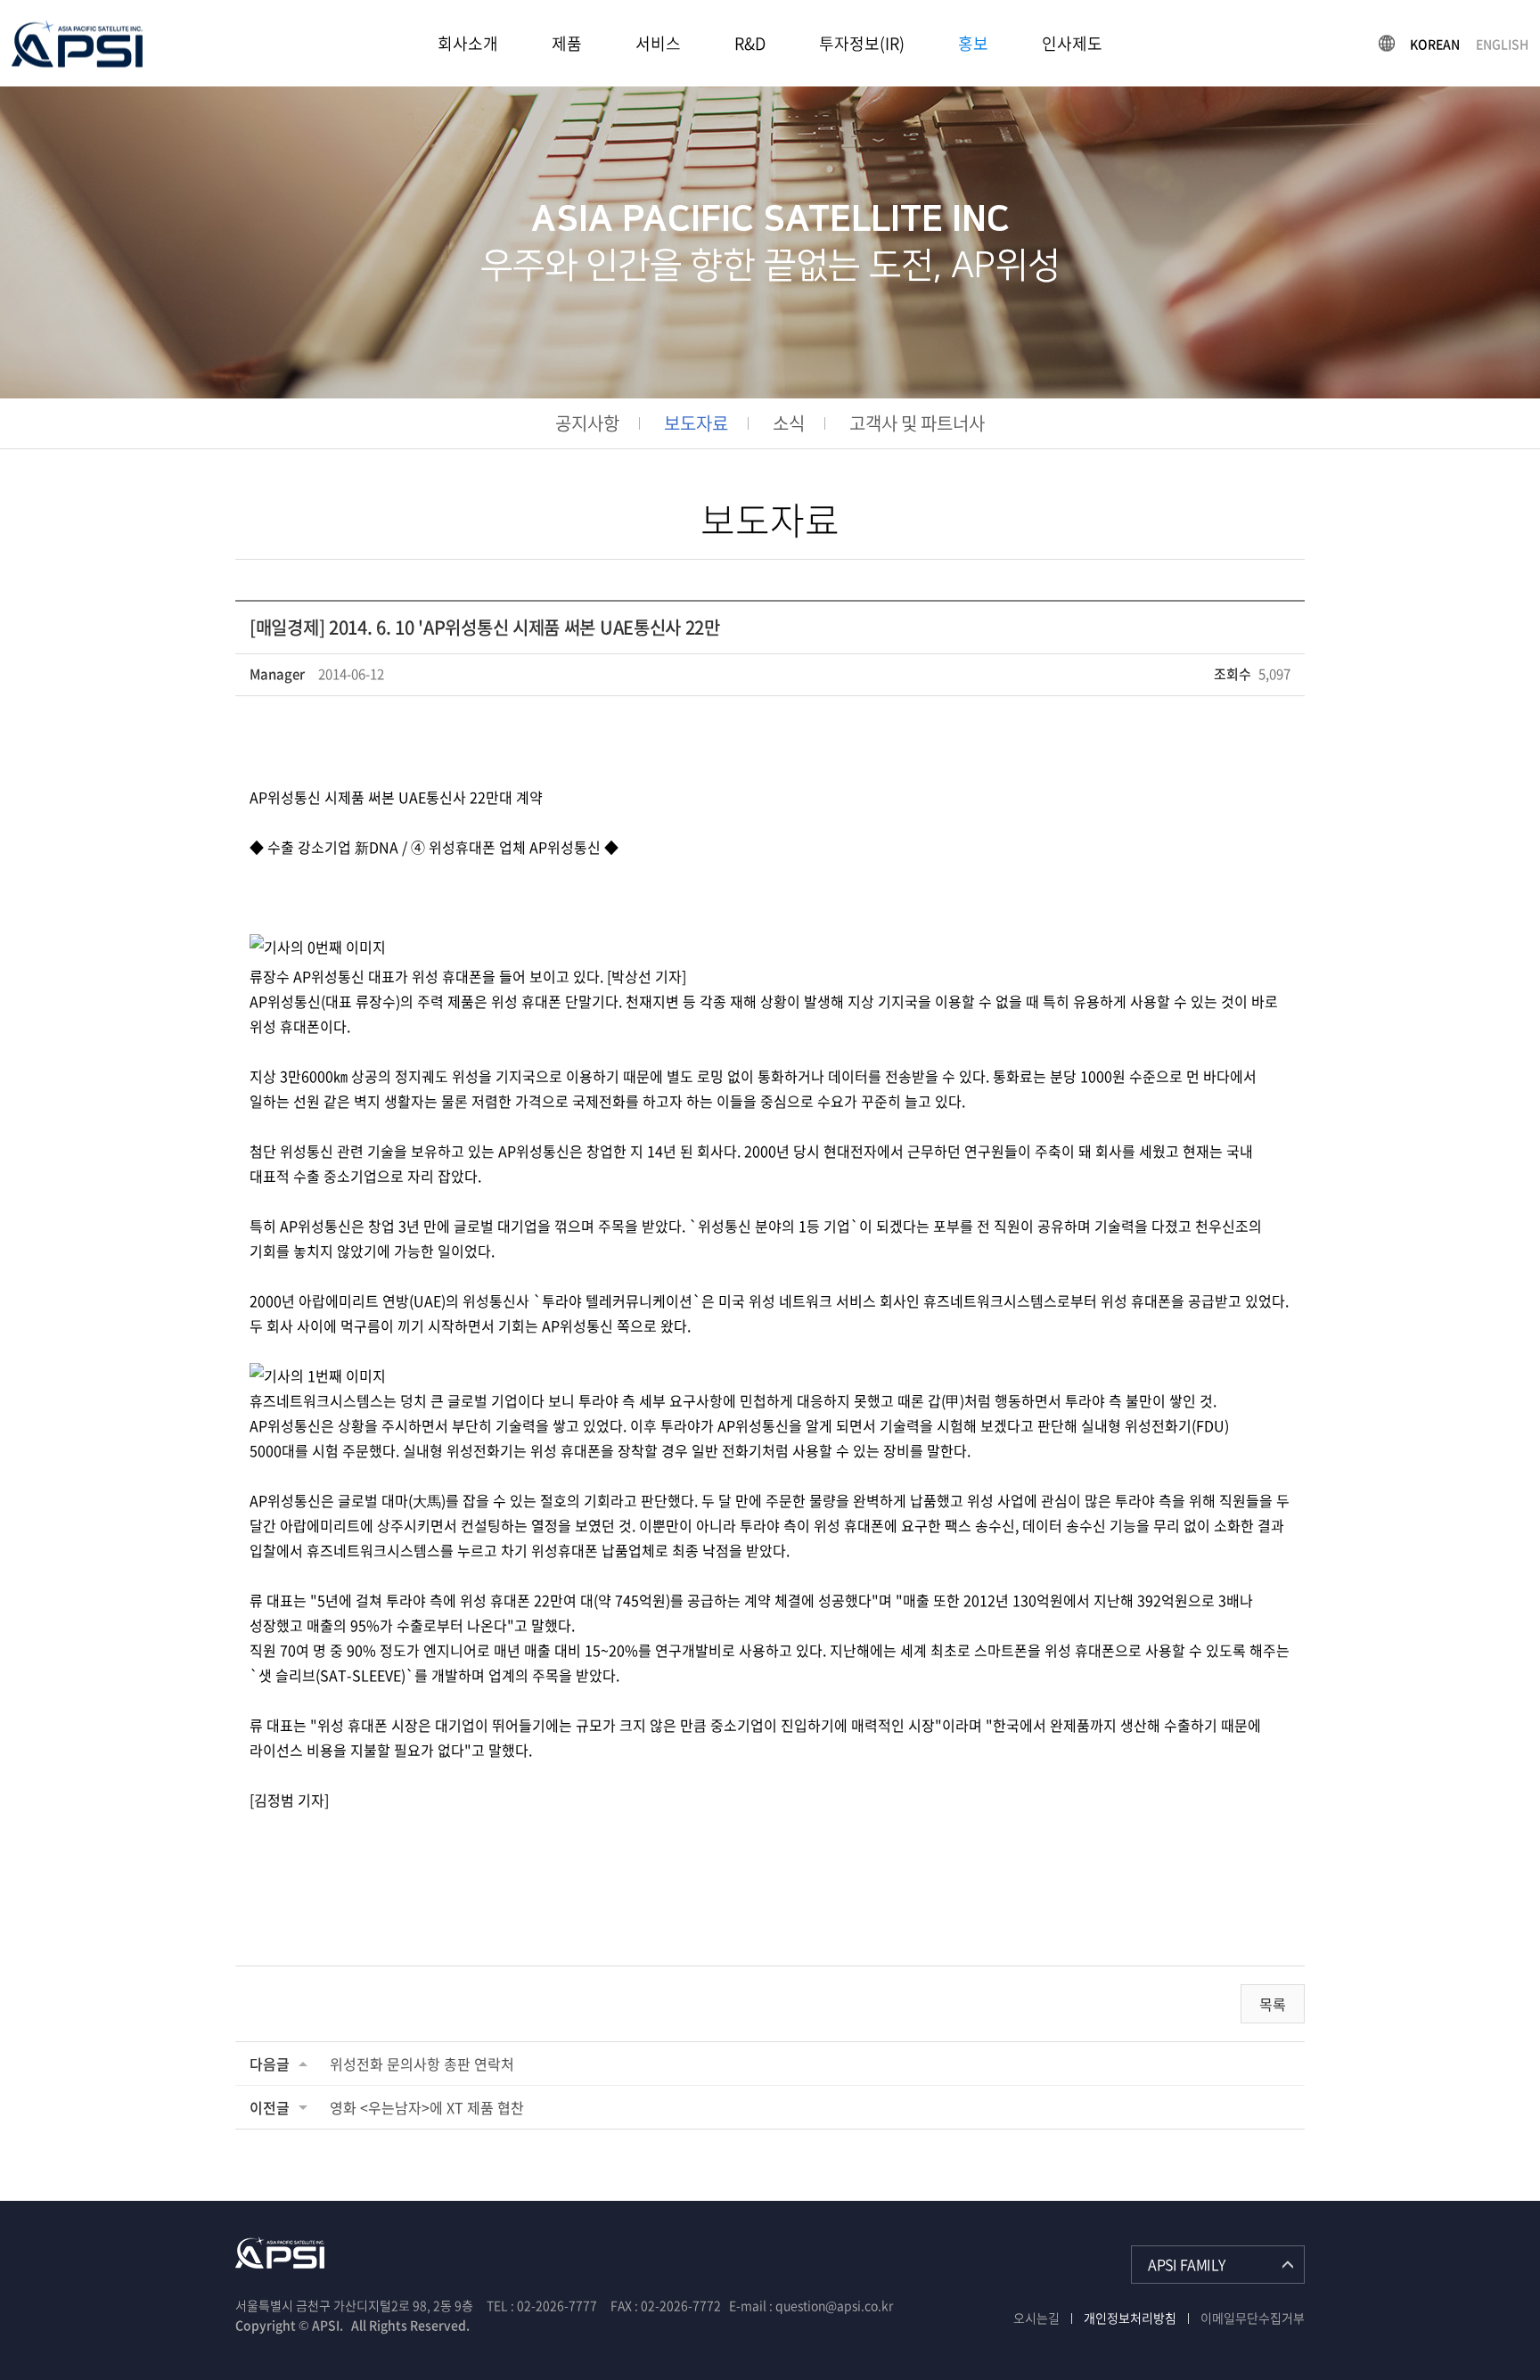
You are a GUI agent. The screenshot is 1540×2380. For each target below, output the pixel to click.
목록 (1273, 2004)
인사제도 (1072, 43)
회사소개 (468, 43)
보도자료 (696, 423)
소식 (789, 423)
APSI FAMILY (1187, 2264)
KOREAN (1435, 43)
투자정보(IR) (862, 43)
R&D (750, 43)
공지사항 (587, 423)
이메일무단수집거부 (1253, 2318)
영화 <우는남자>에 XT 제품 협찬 (427, 2107)
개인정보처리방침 (1130, 2318)
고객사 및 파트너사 (917, 423)
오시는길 (1036, 2318)
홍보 (973, 43)
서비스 (658, 43)
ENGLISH (1502, 43)
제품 (567, 43)
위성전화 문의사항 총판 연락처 (422, 2064)
